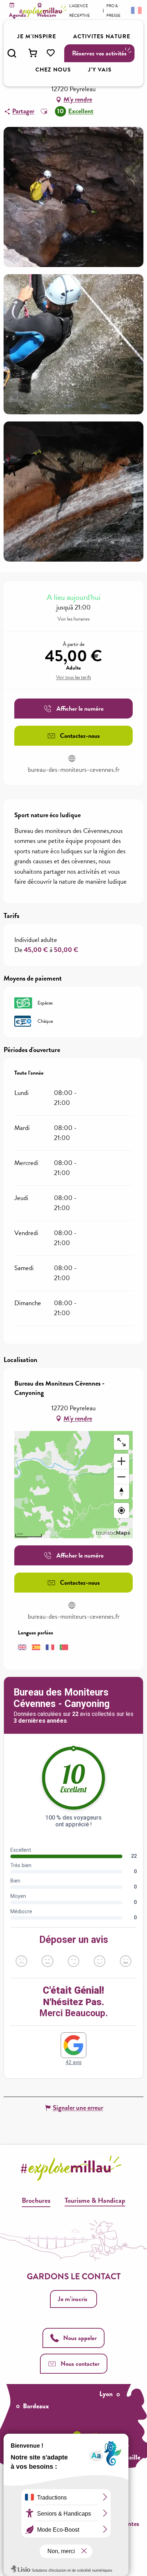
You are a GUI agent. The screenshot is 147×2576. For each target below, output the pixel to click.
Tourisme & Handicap (95, 2200)
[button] (12, 53)
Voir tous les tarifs (73, 677)
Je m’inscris (73, 2299)
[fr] (136, 10)
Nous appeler (80, 2338)
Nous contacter (80, 2363)
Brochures (36, 2200)
